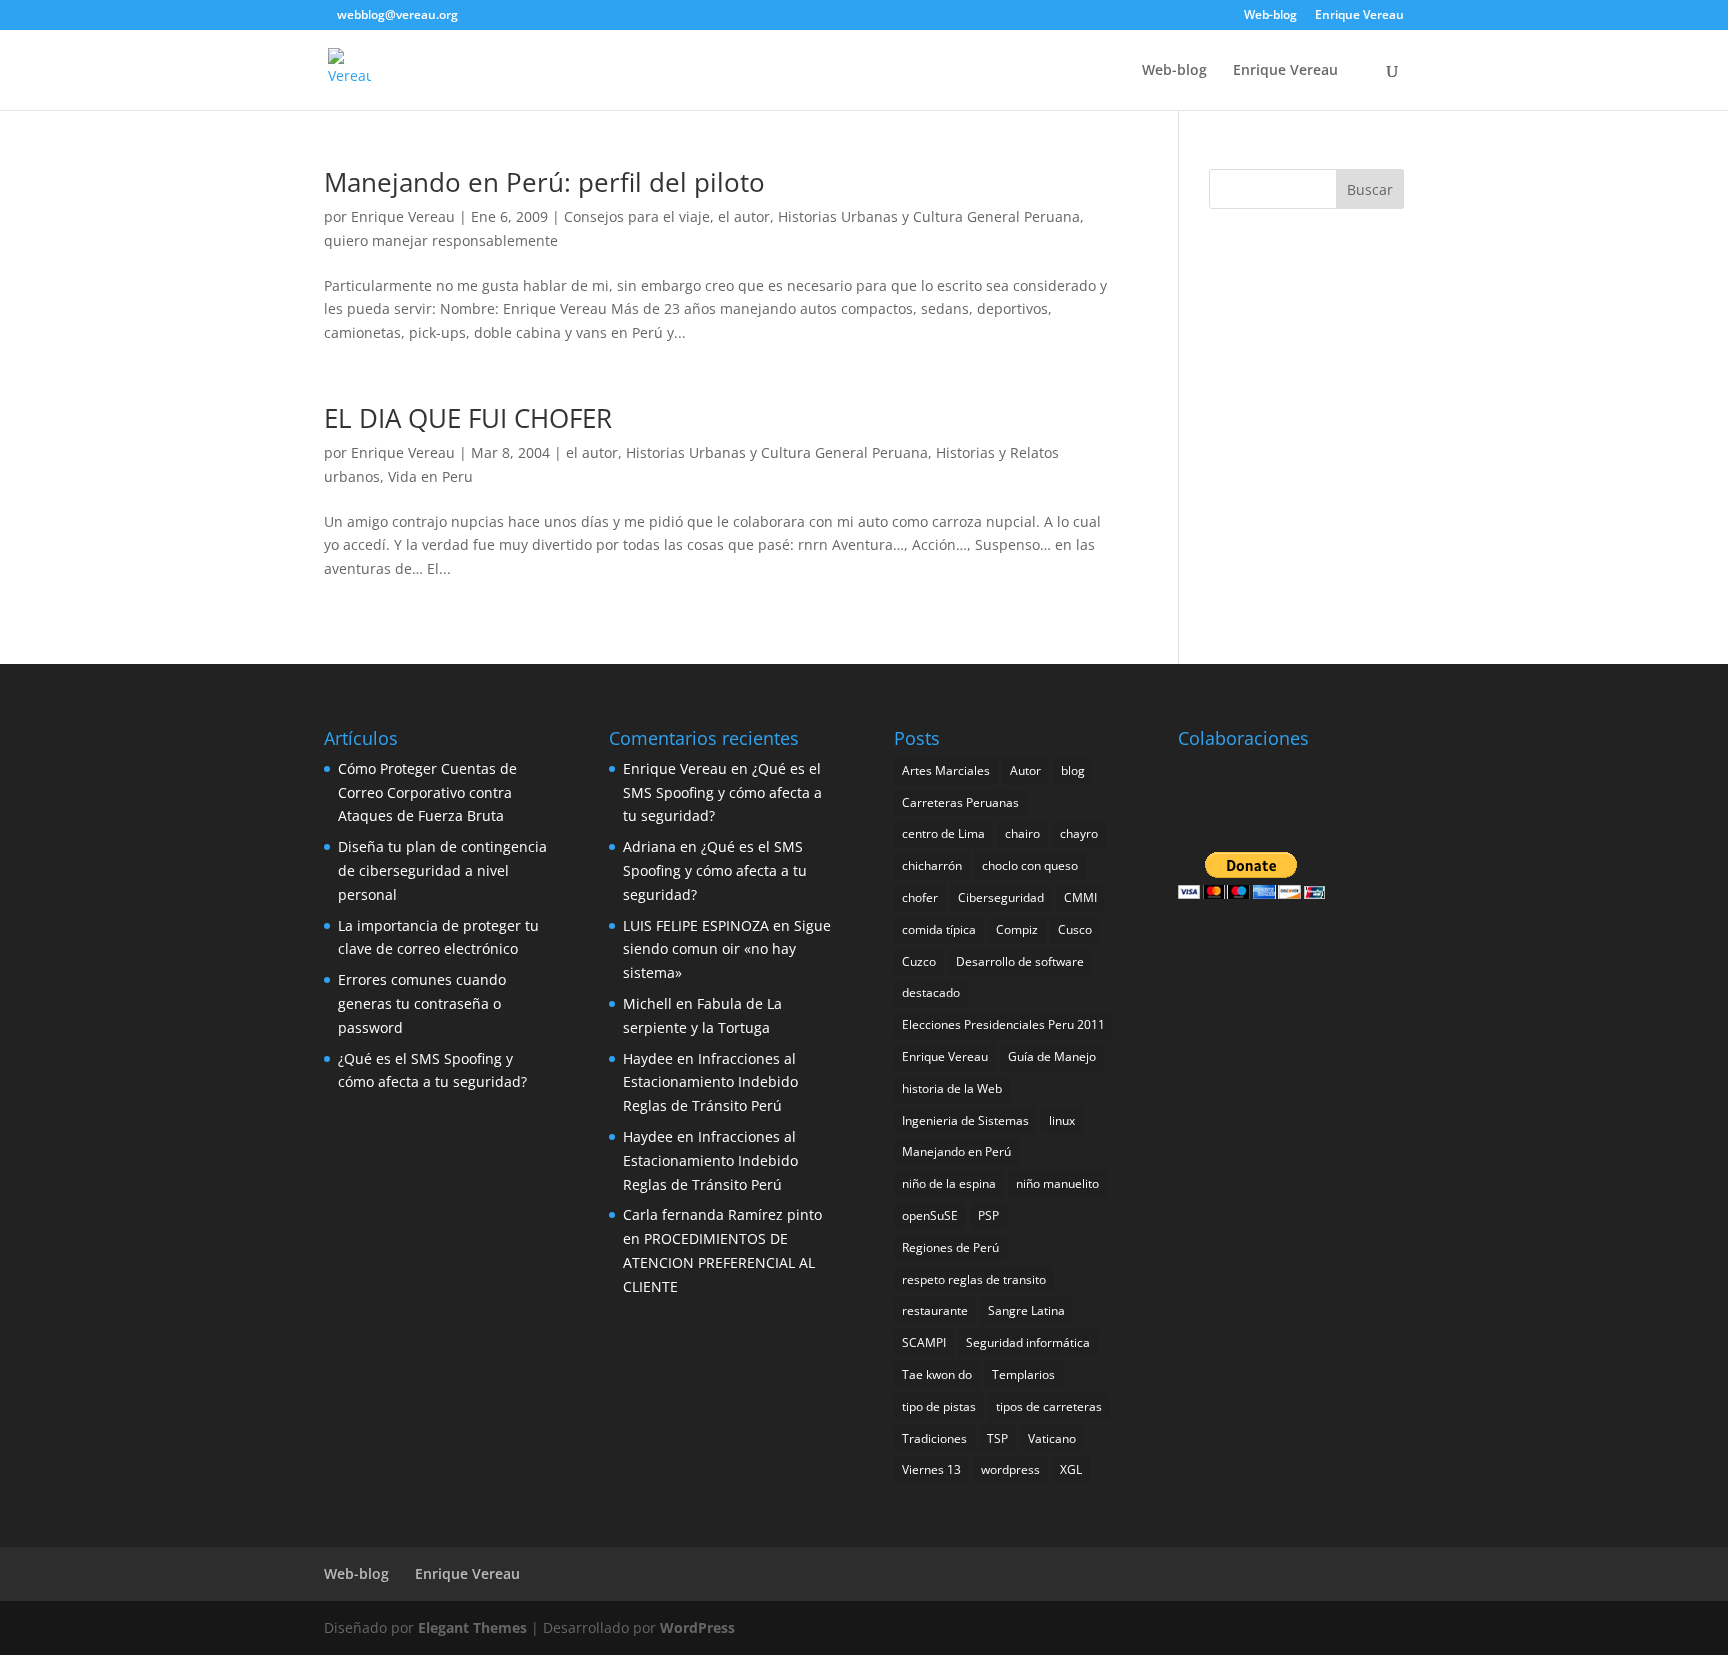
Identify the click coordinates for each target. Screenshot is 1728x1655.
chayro (1079, 833)
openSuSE (930, 1215)
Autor (1025, 770)
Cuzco (919, 961)
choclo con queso (1030, 865)
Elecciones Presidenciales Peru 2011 (1003, 1024)
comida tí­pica (939, 929)
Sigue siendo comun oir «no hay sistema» (727, 949)
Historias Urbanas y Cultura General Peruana (929, 216)
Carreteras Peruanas (960, 802)
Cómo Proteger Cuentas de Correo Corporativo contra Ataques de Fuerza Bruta (427, 792)
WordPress (697, 1627)
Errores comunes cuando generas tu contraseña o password (422, 1003)
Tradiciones (934, 1438)
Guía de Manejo (1052, 1056)
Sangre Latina (1026, 1310)
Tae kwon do (937, 1374)
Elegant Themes (472, 1627)
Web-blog (1270, 16)
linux (1062, 1120)
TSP (997, 1438)
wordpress (1010, 1469)
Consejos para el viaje (637, 216)
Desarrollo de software (1020, 961)
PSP (988, 1215)
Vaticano (1052, 1438)
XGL (1071, 1469)
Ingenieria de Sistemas (965, 1120)
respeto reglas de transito (974, 1279)
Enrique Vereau (1359, 16)
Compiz (1017, 929)
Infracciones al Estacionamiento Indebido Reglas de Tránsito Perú (710, 1082)
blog (1073, 770)
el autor (744, 216)
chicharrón (932, 865)
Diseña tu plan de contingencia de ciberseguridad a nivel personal (442, 870)
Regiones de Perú (950, 1247)
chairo (1022, 833)
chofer (920, 897)
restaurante (935, 1310)
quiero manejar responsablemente (441, 240)
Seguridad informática (1028, 1342)
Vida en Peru (430, 476)
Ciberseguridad (1001, 897)
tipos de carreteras (1049, 1406)
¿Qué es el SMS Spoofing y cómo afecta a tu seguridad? (722, 792)
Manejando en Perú (956, 1151)
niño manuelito (1057, 1183)
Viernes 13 (931, 1469)
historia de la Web (952, 1088)
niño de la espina (949, 1183)
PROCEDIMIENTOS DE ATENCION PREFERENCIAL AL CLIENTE (719, 1262)
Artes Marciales (946, 770)
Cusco (1075, 929)
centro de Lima (943, 833)
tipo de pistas (939, 1406)
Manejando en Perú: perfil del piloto (544, 182)
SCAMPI (924, 1342)
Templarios (1023, 1374)
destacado (931, 992)
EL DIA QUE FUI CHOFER (468, 418)
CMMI (1080, 897)
